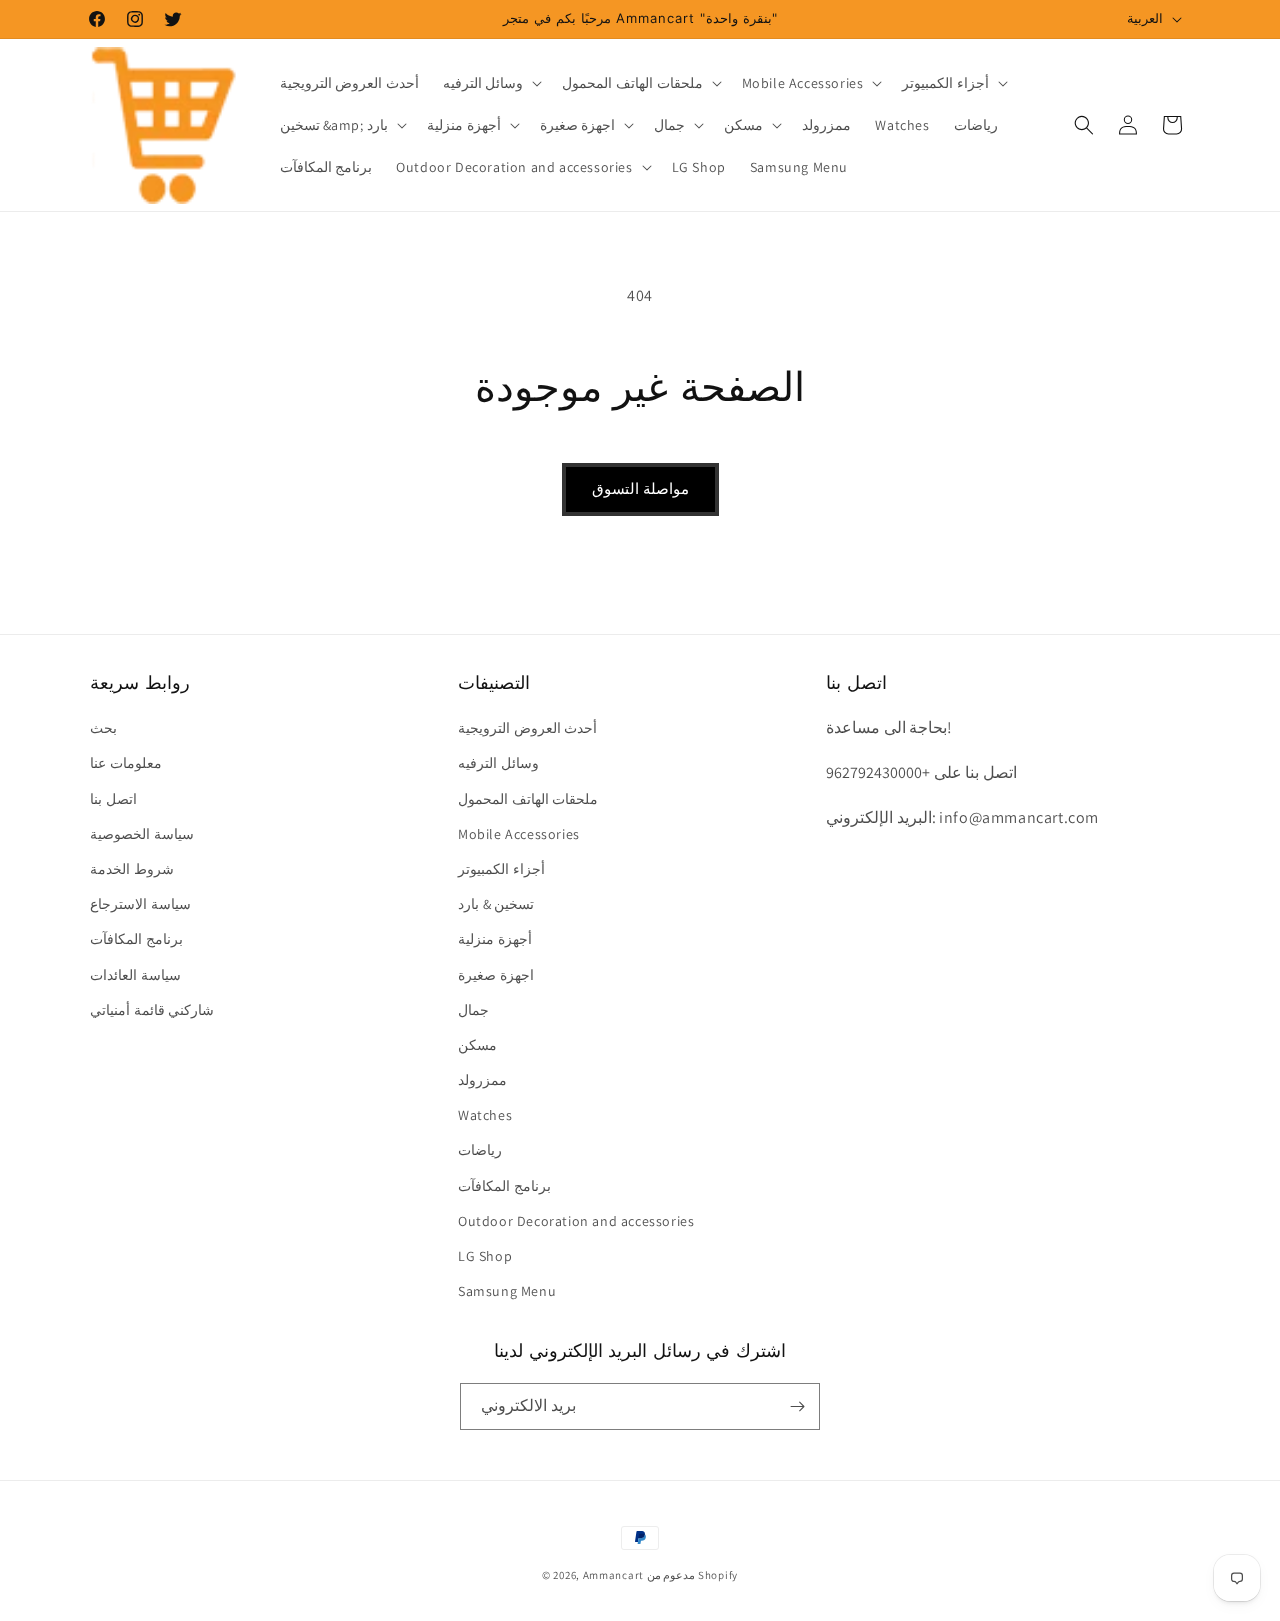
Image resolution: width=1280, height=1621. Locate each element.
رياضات (480, 1150)
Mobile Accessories (519, 834)
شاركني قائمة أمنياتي (152, 1010)
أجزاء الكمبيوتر (501, 869)
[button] (491, 83)
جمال (473, 1010)
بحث (103, 728)
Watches (485, 1115)
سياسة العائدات (135, 975)
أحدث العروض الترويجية (527, 728)
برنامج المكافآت (136, 939)
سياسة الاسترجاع (140, 904)
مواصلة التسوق (640, 488)
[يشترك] (797, 1406)
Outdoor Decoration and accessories (576, 1221)
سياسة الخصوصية (142, 834)
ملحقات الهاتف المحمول (528, 799)
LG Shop (485, 1256)
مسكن (477, 1045)
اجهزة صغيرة (496, 975)
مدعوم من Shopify (692, 1575)
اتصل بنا (113, 799)
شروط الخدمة (132, 869)
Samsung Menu (507, 1291)
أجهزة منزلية (495, 939)
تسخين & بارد (496, 904)
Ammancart (613, 1575)
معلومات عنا (126, 763)
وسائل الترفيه (498, 763)
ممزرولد (482, 1080)
